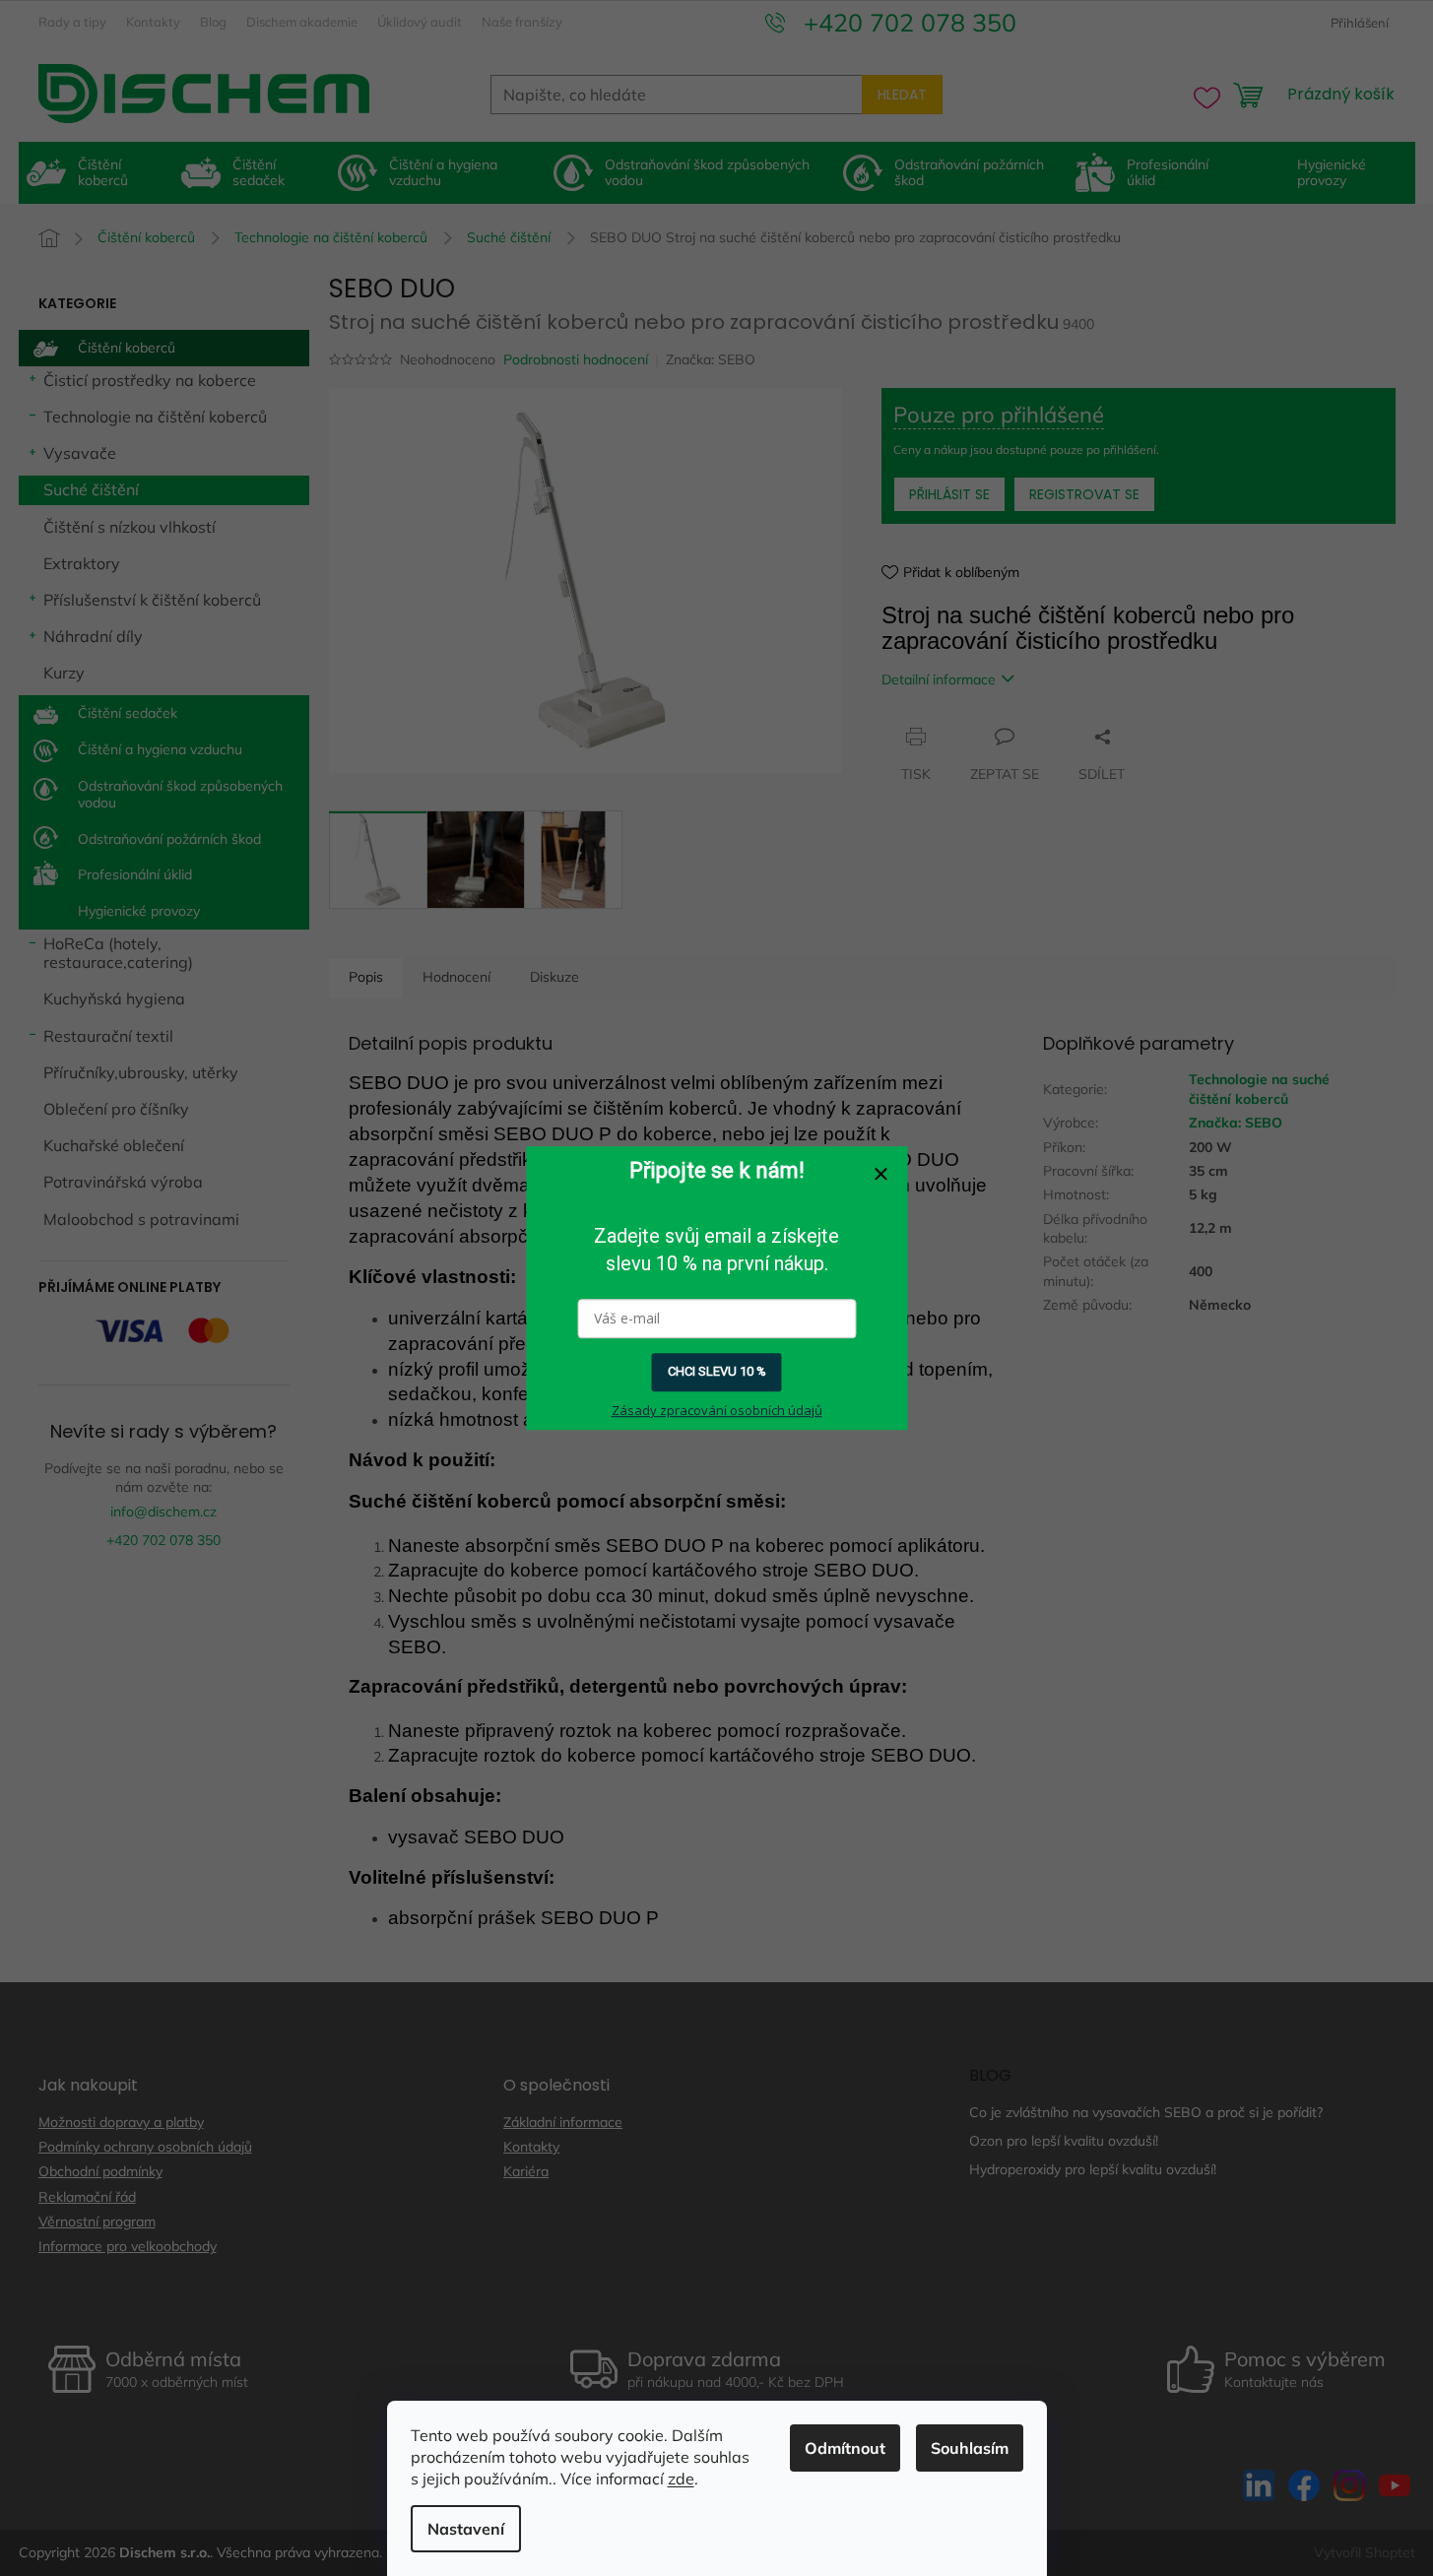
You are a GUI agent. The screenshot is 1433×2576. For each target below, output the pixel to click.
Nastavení (466, 2529)
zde (681, 2479)
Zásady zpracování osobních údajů (717, 1410)
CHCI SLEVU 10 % (717, 1372)
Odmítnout (845, 2448)
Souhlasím (970, 2448)
